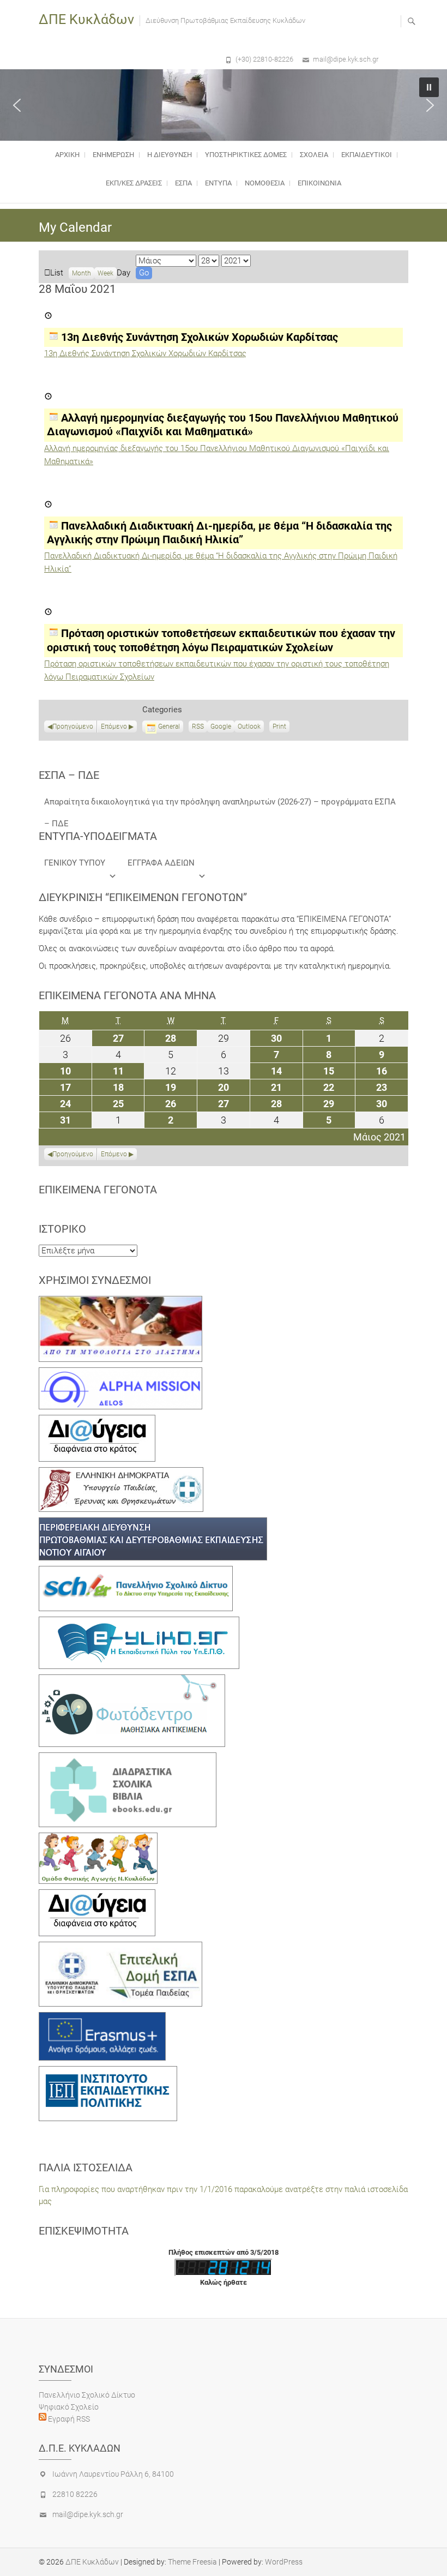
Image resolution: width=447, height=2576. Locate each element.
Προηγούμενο (73, 726)
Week (105, 273)
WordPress (284, 2562)
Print (281, 728)
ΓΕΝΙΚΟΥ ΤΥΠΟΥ (75, 863)
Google (221, 728)
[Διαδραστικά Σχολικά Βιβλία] (128, 1758)
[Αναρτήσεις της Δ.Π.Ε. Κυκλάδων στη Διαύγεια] (97, 1421)
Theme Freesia (192, 2562)
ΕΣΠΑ (183, 183)
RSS (198, 726)
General (169, 726)
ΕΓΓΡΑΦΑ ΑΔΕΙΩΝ (161, 863)
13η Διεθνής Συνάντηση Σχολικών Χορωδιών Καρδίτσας (145, 353)
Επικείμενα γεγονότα (98, 1190)
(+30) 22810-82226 (264, 59)
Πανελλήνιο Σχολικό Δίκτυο (87, 2395)
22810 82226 (75, 2494)
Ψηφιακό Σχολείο (69, 2407)
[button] (17, 105)
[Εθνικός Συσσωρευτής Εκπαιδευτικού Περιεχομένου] (132, 1680)
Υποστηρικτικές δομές (246, 155)
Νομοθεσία (265, 183)
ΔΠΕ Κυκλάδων (86, 19)
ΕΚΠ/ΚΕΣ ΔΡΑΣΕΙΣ (134, 183)
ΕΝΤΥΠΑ (218, 183)
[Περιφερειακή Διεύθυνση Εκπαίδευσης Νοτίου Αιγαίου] (153, 1523)
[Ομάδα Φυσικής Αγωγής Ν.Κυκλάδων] (98, 1839)
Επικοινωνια (319, 183)
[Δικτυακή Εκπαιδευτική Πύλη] (139, 1623)
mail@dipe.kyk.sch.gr (346, 59)
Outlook (249, 728)
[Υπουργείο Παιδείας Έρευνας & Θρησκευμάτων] (121, 1473)
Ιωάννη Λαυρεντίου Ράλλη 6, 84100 (113, 2474)
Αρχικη (67, 155)
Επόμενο (114, 726)
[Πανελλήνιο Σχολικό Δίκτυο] (136, 1572)
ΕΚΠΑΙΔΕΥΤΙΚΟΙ (367, 155)
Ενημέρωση (113, 155)
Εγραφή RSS (68, 2419)
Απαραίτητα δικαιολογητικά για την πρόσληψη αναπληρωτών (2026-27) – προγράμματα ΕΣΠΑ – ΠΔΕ (220, 805)
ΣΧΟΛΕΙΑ (314, 155)
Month (81, 273)
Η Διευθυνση (170, 155)
